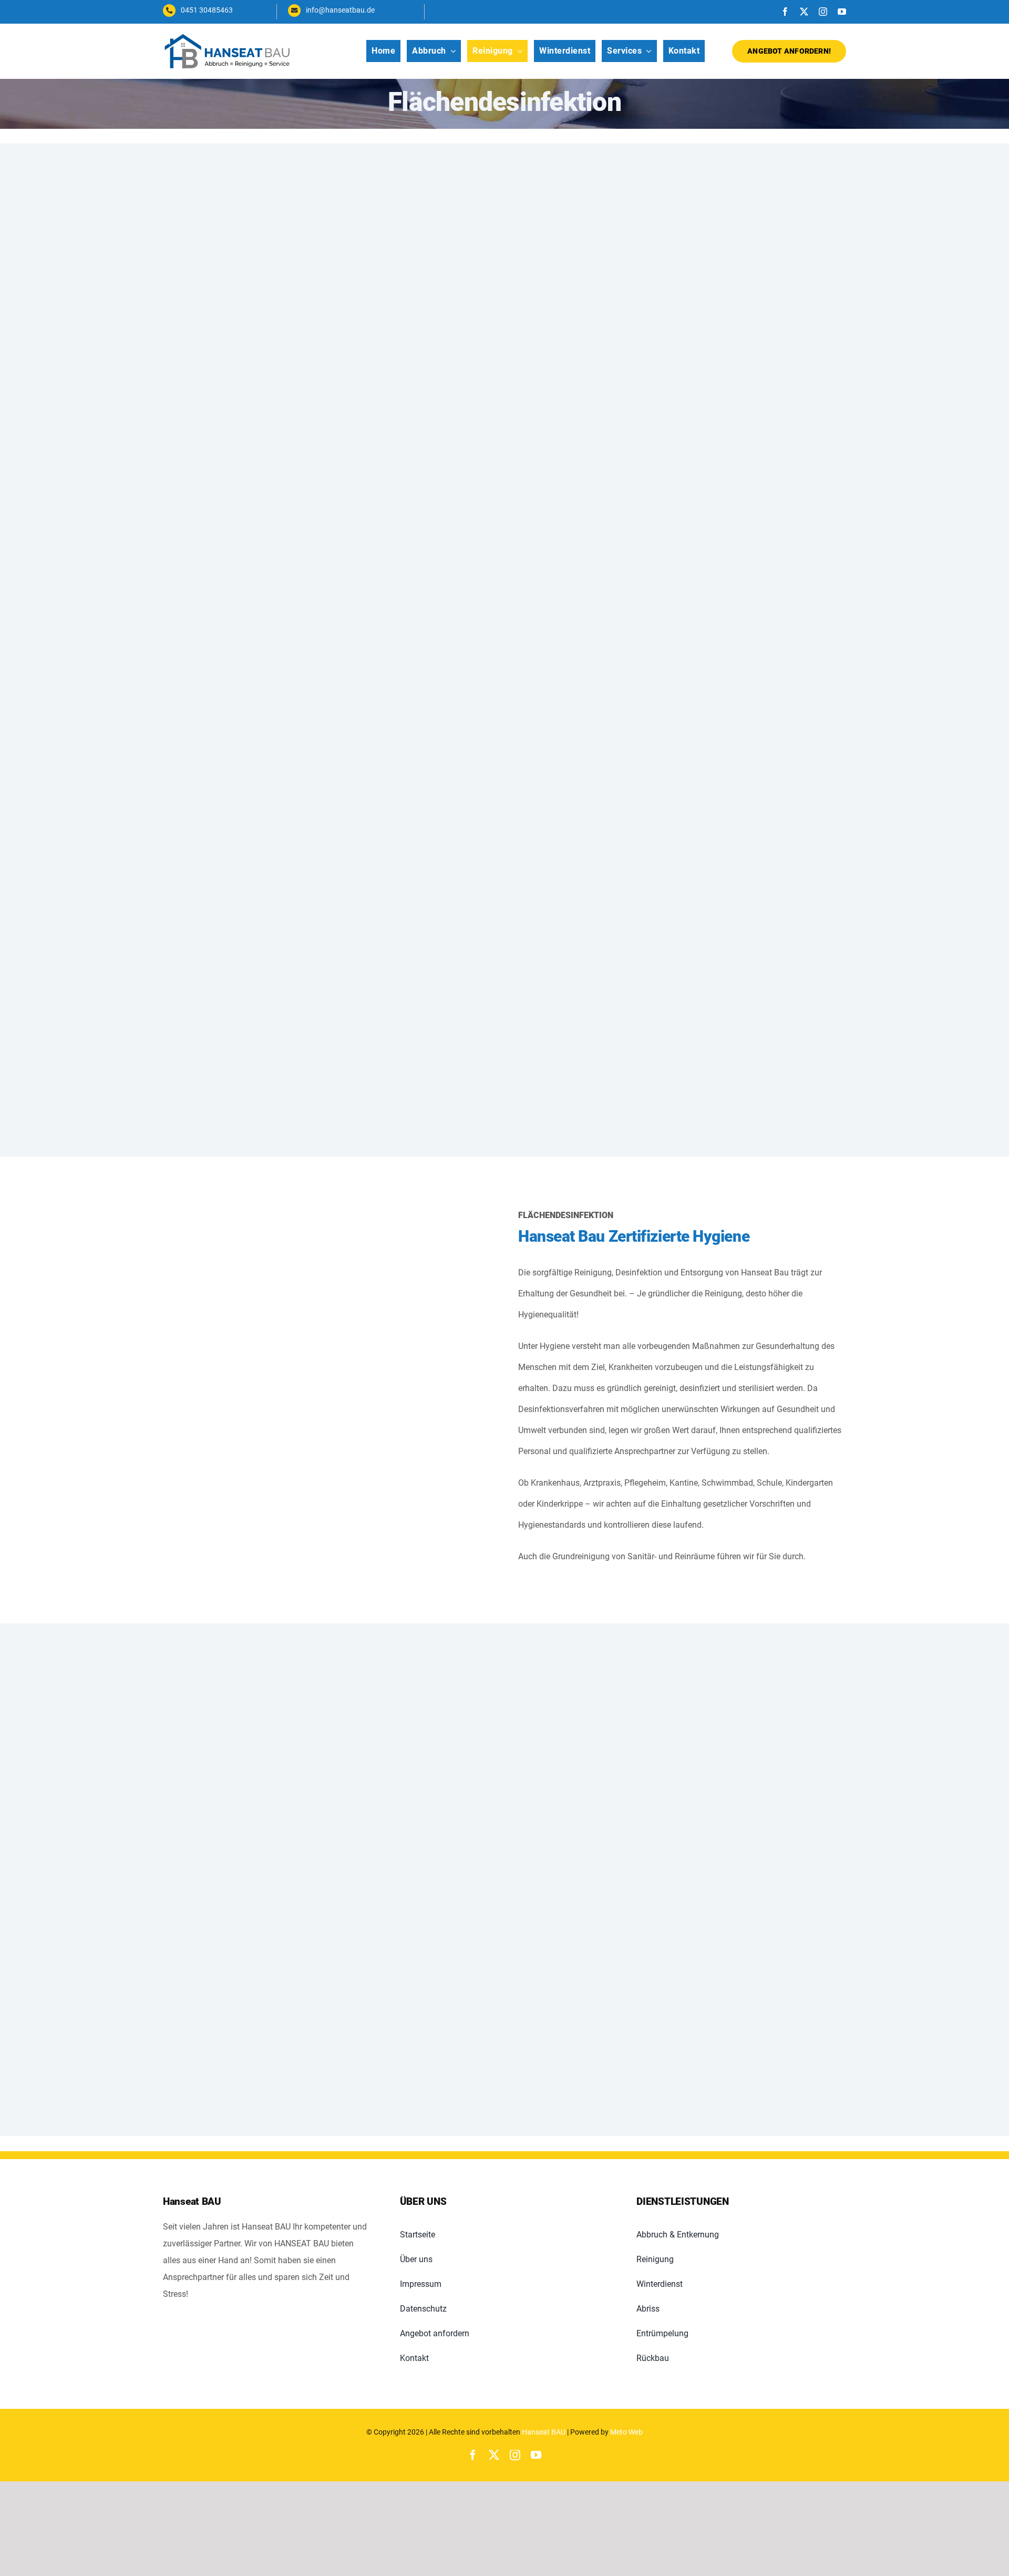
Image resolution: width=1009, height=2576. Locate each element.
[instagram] (823, 12)
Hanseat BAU (544, 2432)
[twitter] (804, 12)
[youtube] (842, 12)
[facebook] (785, 12)
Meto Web (626, 2432)
